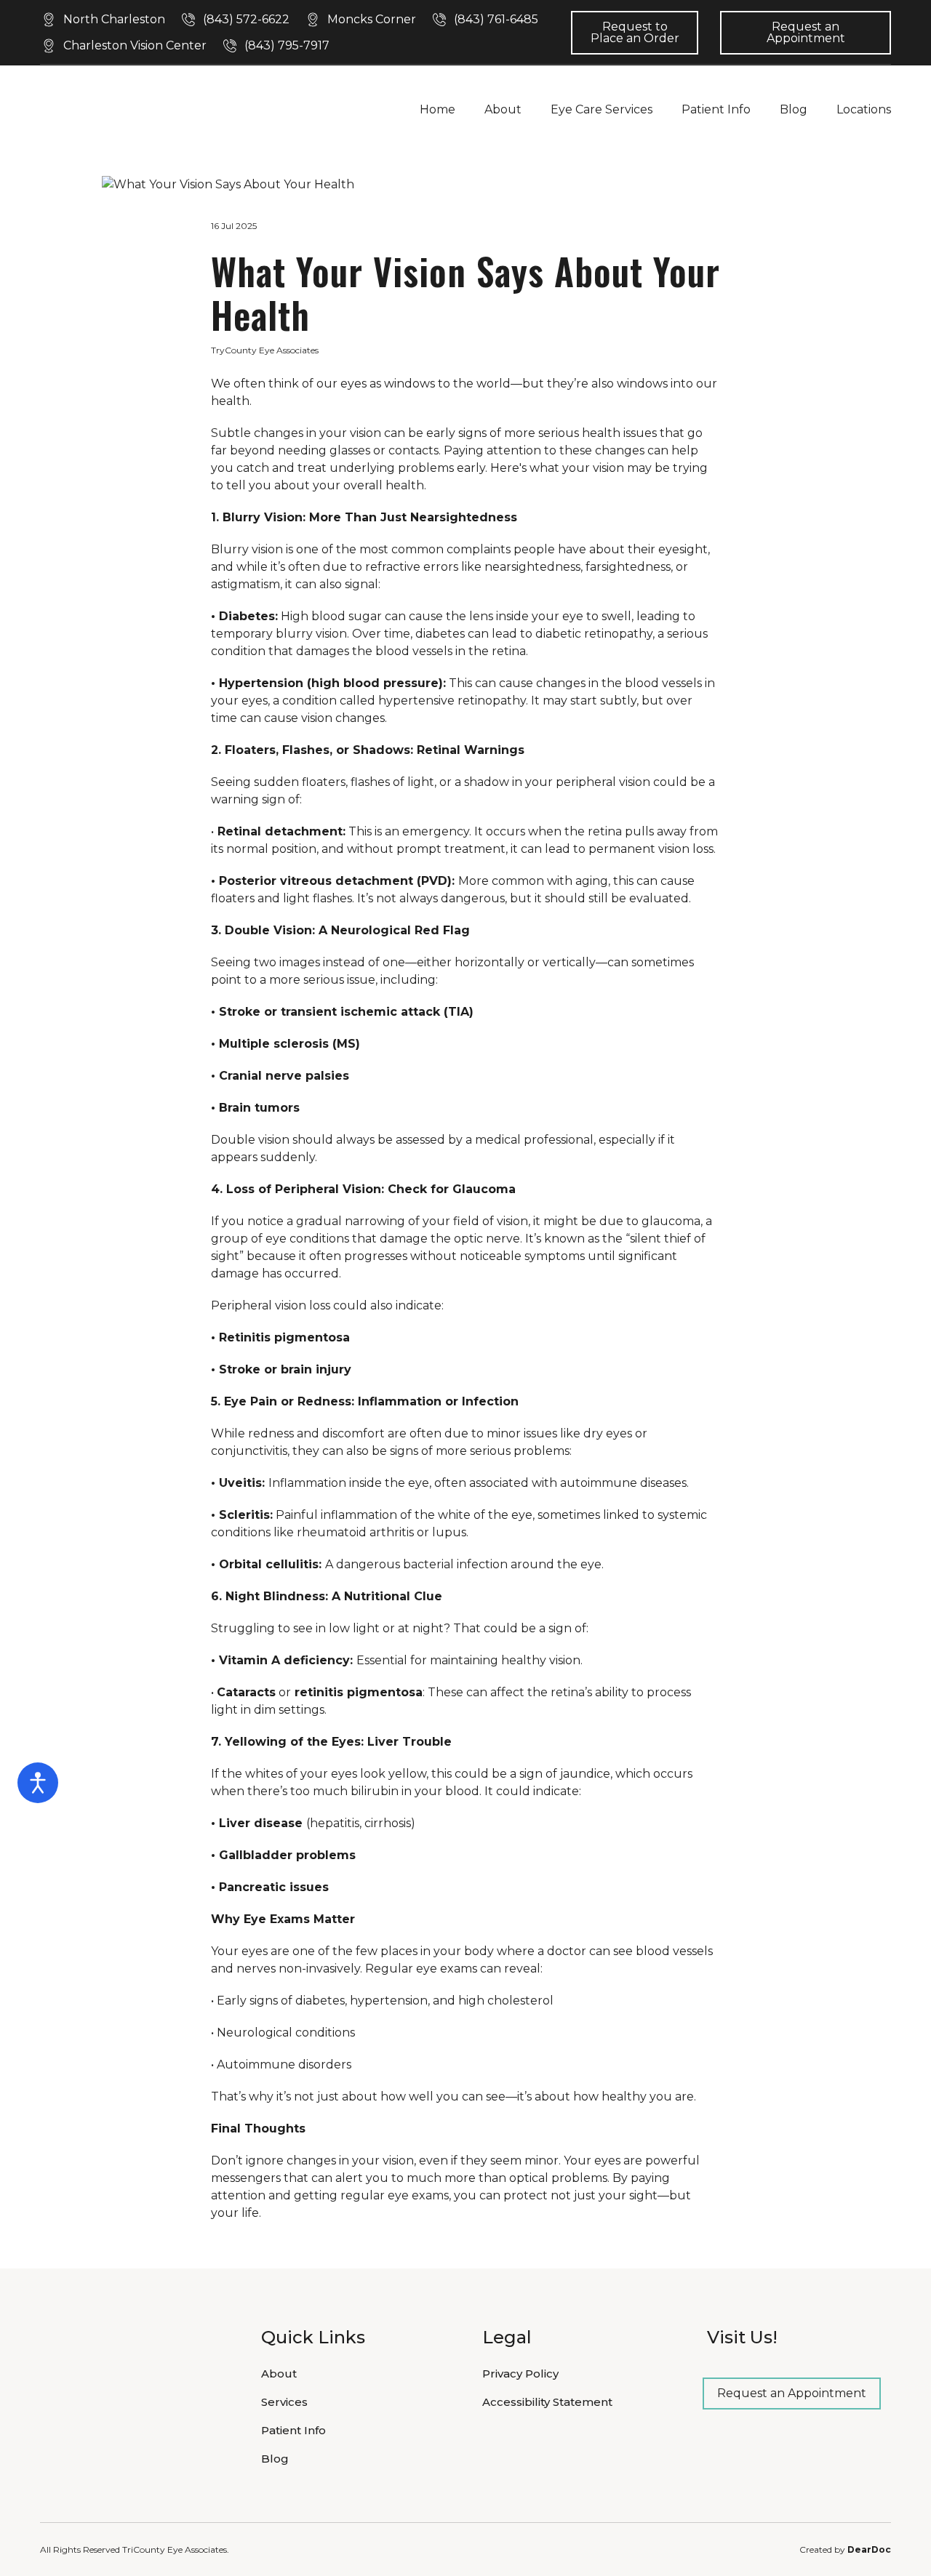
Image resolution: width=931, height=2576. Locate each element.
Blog (794, 109)
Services (284, 2402)
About (503, 109)
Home (437, 109)
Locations (864, 109)
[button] (103, 20)
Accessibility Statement (547, 2402)
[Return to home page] (128, 109)
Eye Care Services (602, 109)
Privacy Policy (520, 2374)
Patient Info (716, 109)
